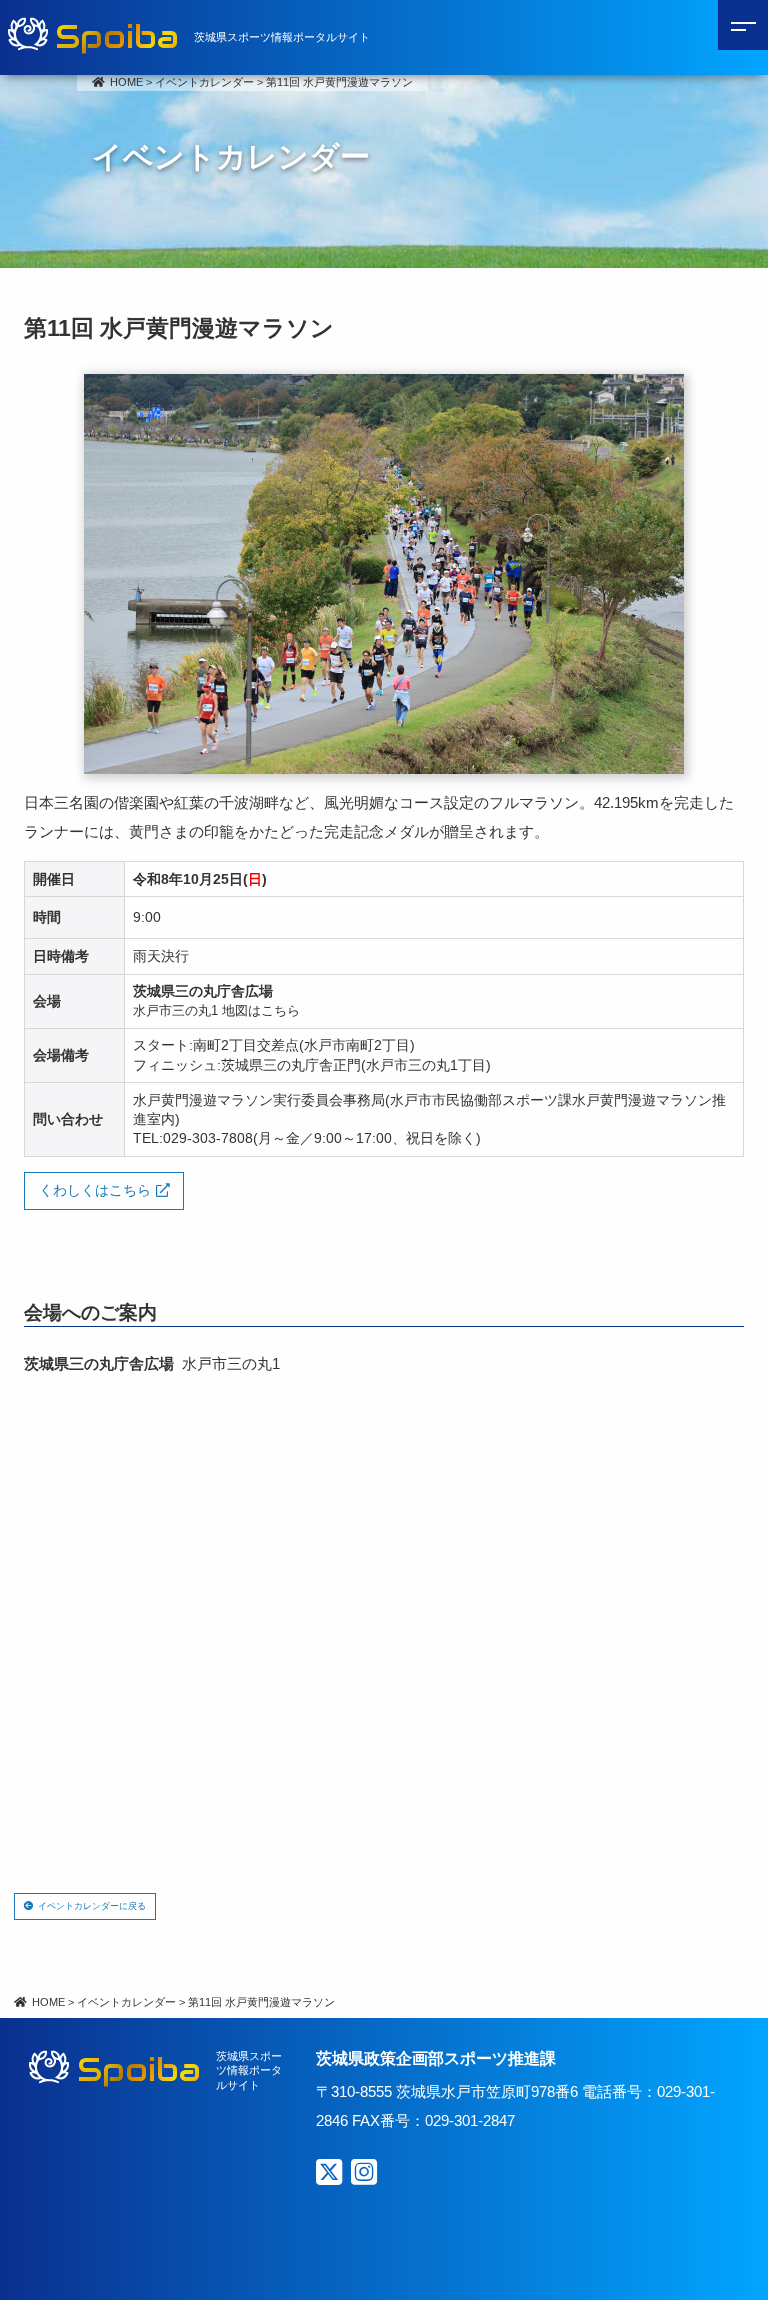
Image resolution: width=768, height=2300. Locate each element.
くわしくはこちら (95, 1190)
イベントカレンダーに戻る (92, 1906)
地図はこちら (261, 1010)
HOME (126, 82)
